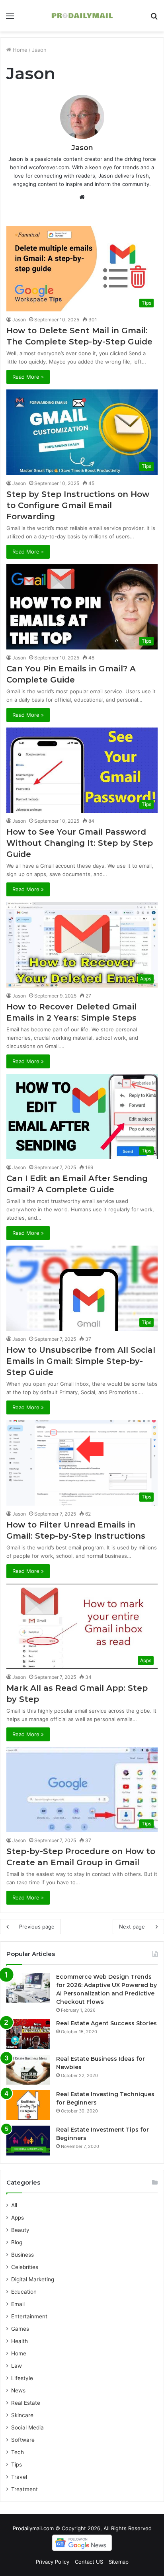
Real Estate (26, 2403)
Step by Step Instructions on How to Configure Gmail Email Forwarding (78, 505)
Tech (18, 2452)
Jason (82, 148)
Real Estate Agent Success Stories (106, 2023)
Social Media (27, 2427)
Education (24, 2292)
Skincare (22, 2415)
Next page (132, 1927)
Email (18, 2304)
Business (22, 2255)
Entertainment (29, 2316)
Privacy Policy (53, 2562)
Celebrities (25, 2267)
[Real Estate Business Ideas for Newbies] (28, 2070)
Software (23, 2440)
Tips (17, 2465)
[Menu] (10, 19)
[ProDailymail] (82, 16)
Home (19, 50)
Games (20, 2329)
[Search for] (154, 19)
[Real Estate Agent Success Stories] (28, 2034)
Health (20, 2341)
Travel (19, 2477)
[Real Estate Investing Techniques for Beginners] (28, 2105)
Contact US (89, 2562)
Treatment (24, 2489)
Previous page (37, 1927)
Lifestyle (22, 2378)
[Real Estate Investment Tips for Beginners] (28, 2141)
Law (17, 2366)
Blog (17, 2242)
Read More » (28, 377)
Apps (18, 2218)
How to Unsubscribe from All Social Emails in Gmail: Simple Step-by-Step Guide (81, 1361)
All (14, 2205)
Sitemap (119, 2562)
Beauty (20, 2230)
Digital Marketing (33, 2279)
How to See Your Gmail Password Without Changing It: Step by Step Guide (80, 843)
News (18, 2390)
